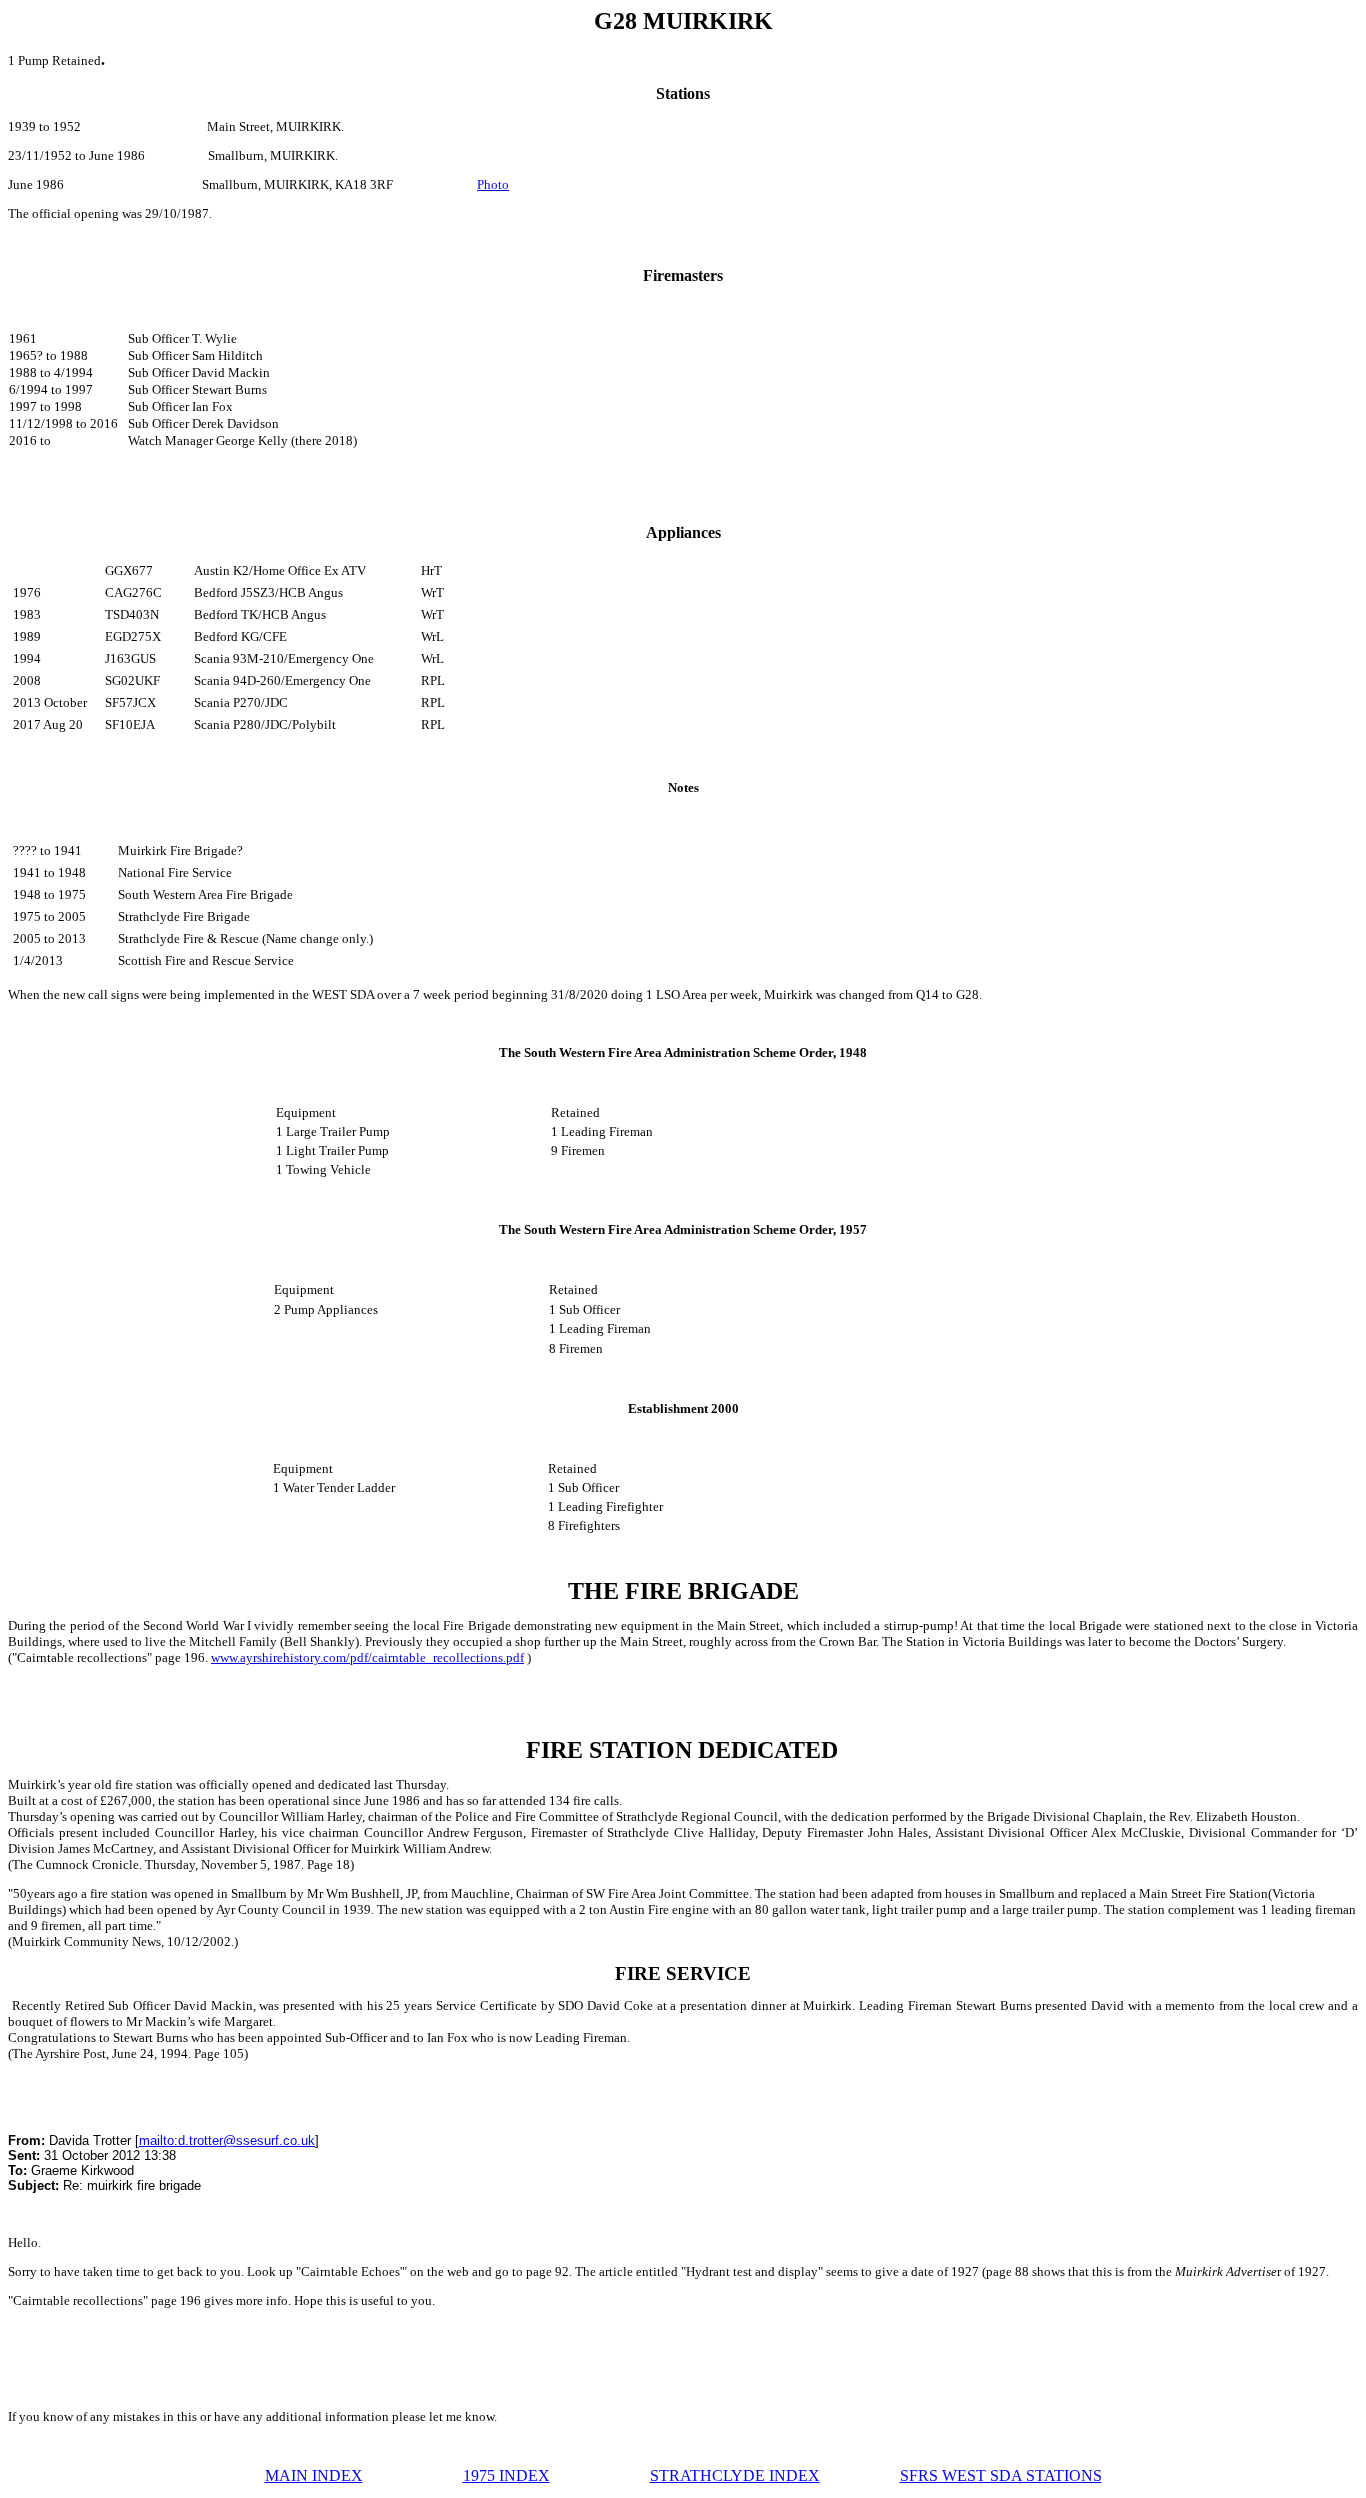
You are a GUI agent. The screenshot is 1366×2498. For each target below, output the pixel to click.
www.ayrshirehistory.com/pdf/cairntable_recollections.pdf (367, 1657)
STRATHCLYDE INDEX (735, 2475)
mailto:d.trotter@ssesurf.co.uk (227, 2140)
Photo (493, 184)
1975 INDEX (506, 2475)
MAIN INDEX (314, 2475)
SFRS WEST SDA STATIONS (1001, 2475)
